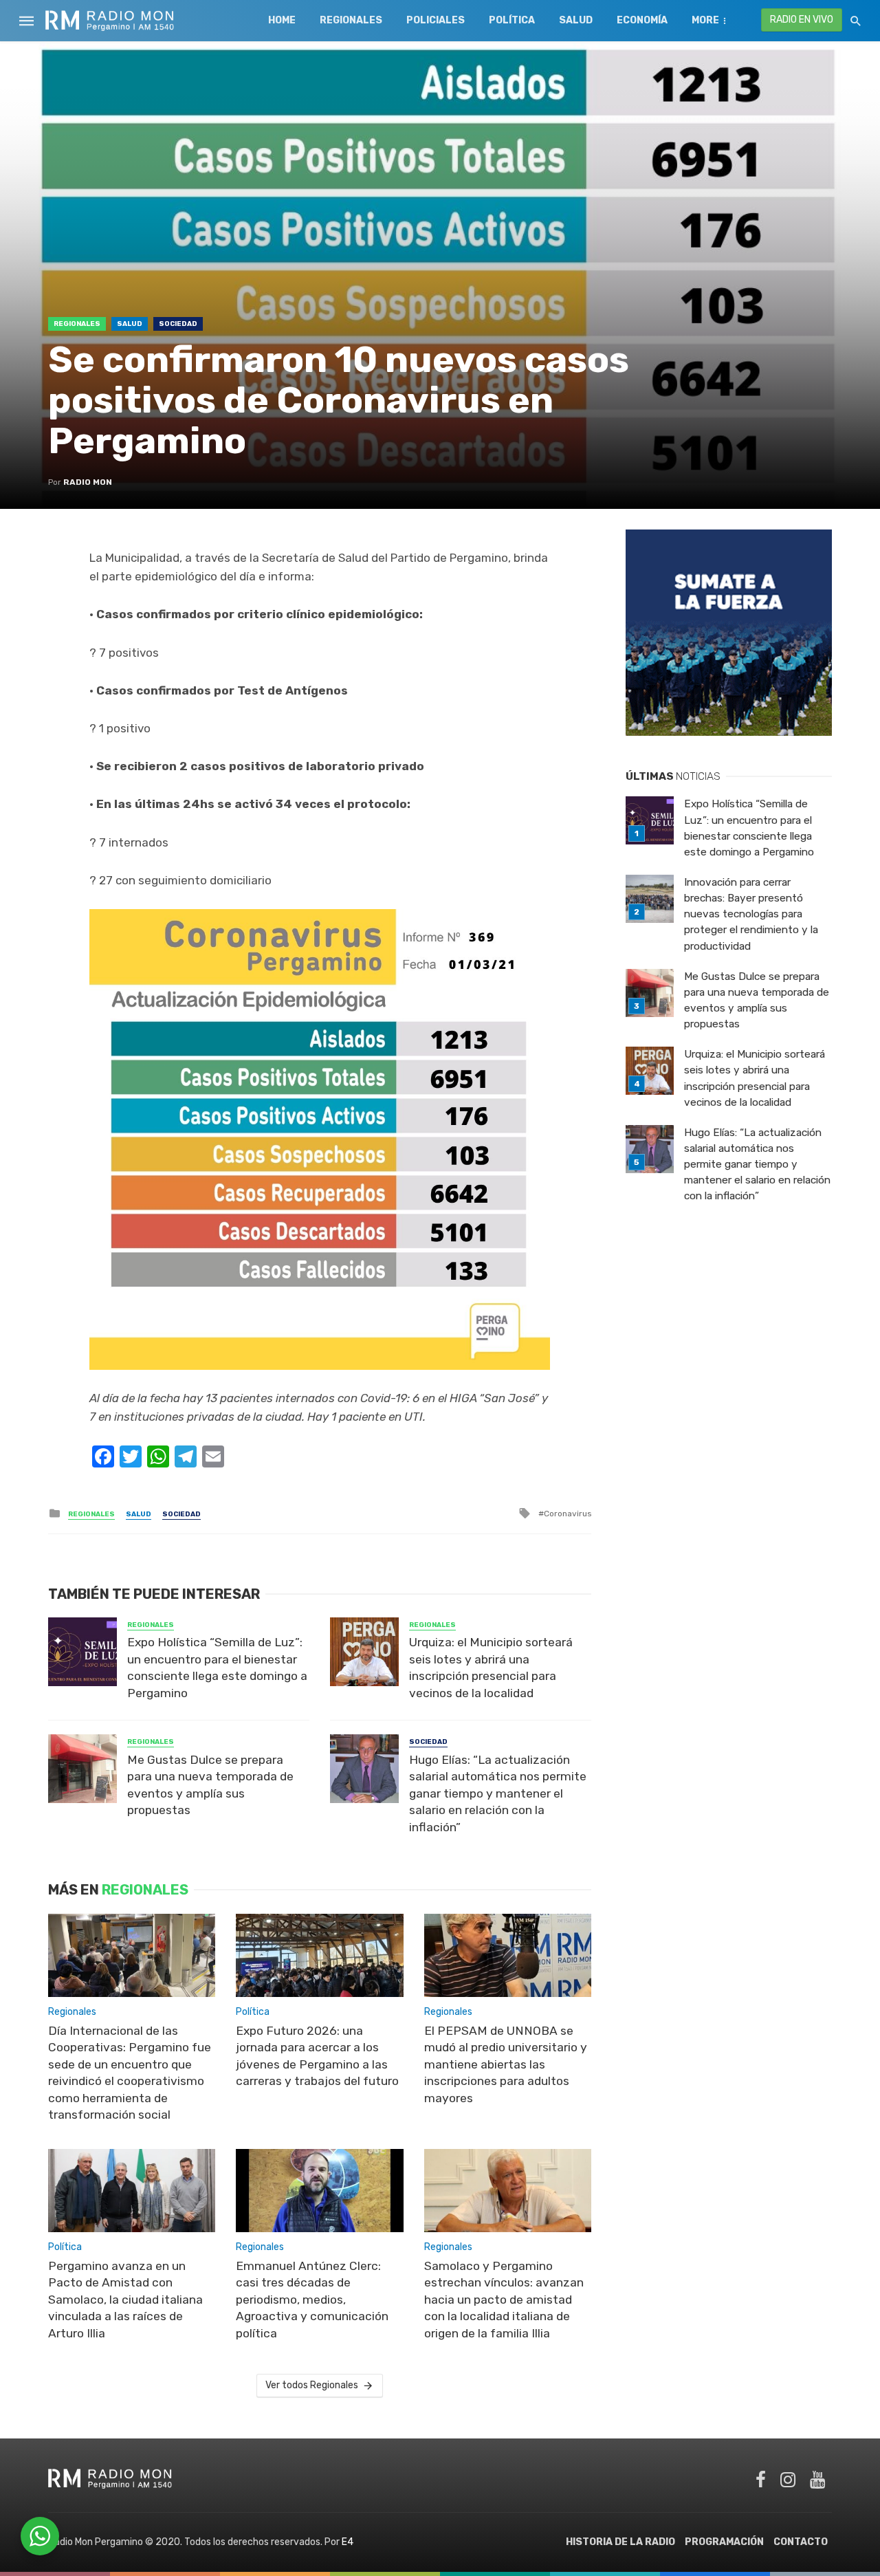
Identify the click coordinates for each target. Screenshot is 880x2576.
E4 (348, 2542)
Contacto (801, 2542)
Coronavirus (568, 1514)
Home (282, 20)
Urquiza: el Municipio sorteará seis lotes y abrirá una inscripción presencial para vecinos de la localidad (491, 1668)
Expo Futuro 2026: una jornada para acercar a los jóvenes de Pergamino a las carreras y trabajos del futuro (317, 2056)
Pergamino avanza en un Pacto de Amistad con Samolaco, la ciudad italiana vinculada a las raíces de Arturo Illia (125, 2300)
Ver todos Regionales (312, 2385)
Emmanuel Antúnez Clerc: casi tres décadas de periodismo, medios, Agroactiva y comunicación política (312, 2300)
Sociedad (178, 324)
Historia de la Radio (620, 2542)
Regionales (351, 20)
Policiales (436, 20)
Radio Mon (88, 482)
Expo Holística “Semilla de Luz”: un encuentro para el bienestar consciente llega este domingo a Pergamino (217, 1668)
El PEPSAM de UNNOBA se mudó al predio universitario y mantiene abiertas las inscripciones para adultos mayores (506, 2064)
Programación (724, 2542)
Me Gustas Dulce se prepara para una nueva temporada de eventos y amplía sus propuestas (210, 1785)
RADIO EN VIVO (802, 20)
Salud (576, 20)
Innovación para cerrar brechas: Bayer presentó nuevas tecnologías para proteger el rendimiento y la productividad (751, 914)
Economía (642, 20)
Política (512, 20)
